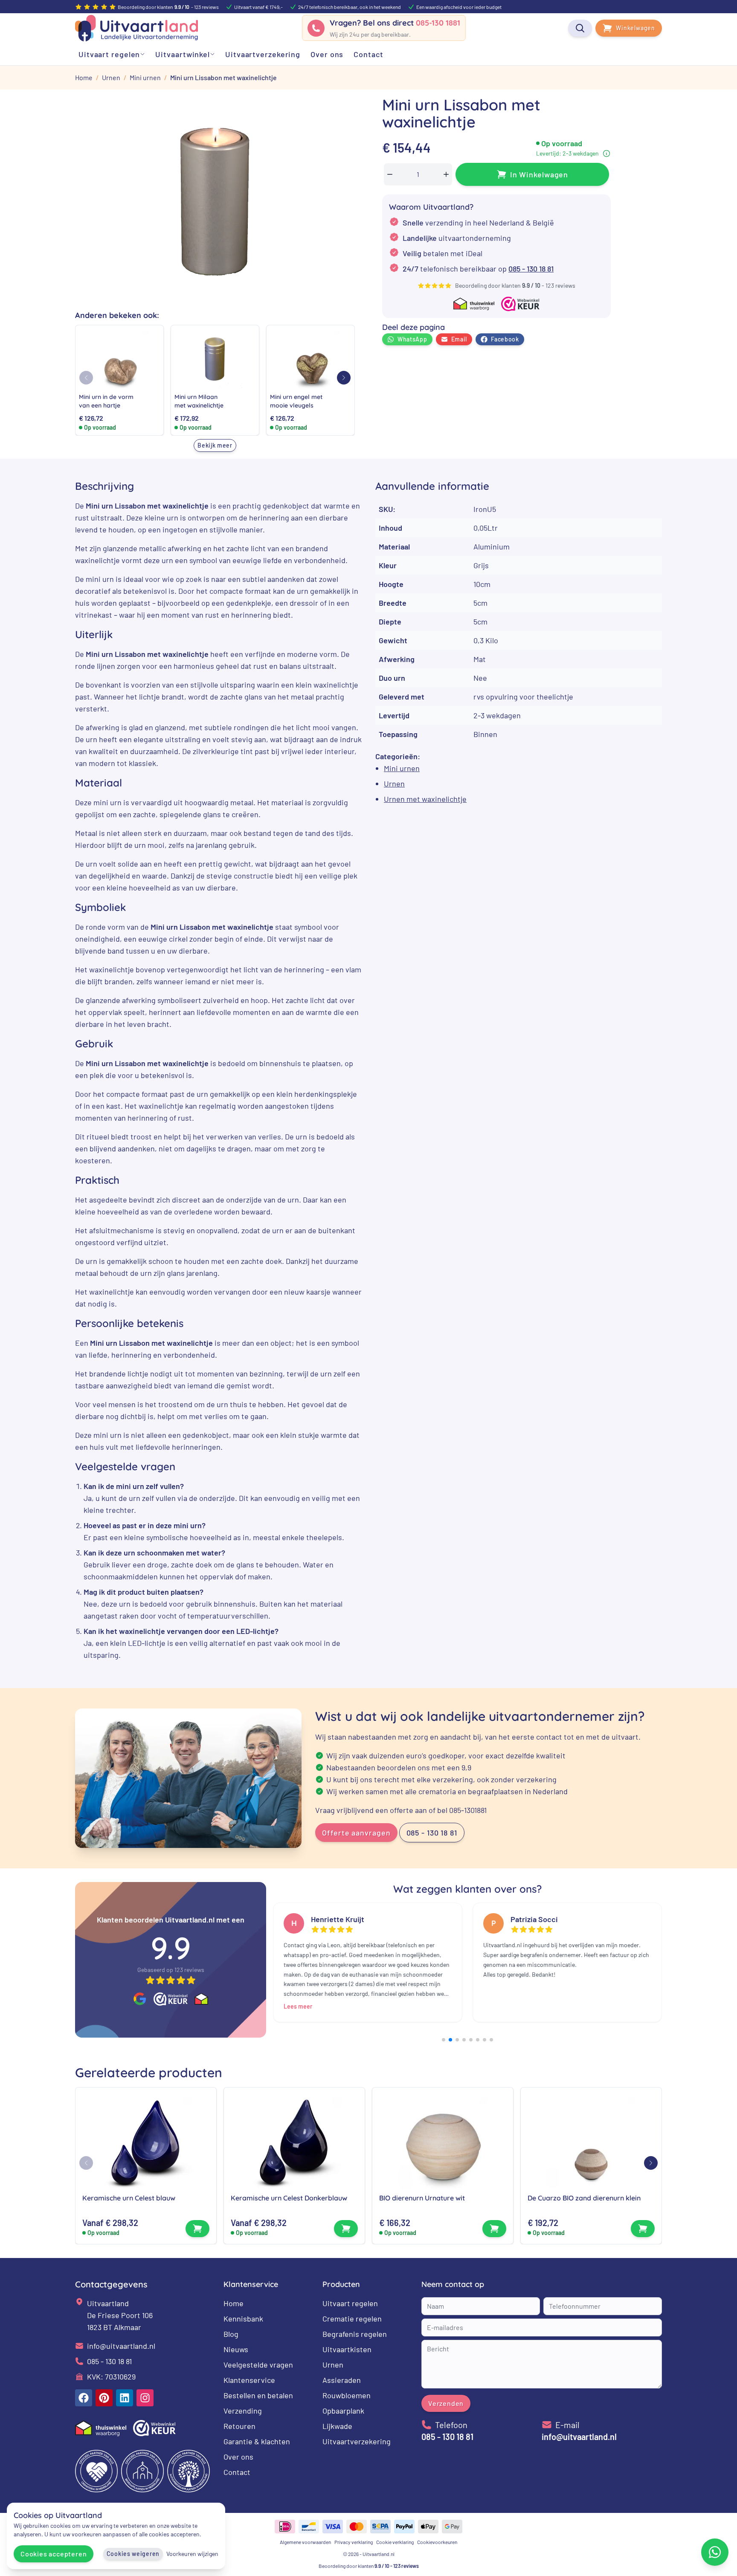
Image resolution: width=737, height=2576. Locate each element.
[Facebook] (84, 2398)
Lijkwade (337, 2426)
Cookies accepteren (54, 2554)
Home (234, 2303)
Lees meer (298, 2006)
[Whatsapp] (715, 2552)
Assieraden (342, 2380)
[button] (344, 378)
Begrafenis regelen (355, 2334)
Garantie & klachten (257, 2441)
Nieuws (236, 2349)
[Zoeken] (580, 28)
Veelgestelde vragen (258, 2365)
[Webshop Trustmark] (171, 1999)
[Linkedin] (125, 2398)
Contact (237, 2472)
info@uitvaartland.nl (121, 2346)
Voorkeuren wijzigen (192, 2554)
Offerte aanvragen (356, 1833)
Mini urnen (402, 768)
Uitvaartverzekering (357, 2441)
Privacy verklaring (354, 2542)
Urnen (394, 783)
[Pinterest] (104, 2398)
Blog (231, 2334)
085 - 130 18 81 (531, 269)
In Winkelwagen (539, 174)
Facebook (505, 339)
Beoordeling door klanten (369, 2566)
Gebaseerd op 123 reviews (171, 1970)
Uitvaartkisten (347, 2349)
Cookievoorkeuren (437, 2542)
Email (459, 339)
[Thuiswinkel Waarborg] (201, 1999)
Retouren (239, 2426)
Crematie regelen (352, 2319)
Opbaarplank (343, 2411)
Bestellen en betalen (258, 2395)
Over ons (238, 2457)
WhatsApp (412, 339)
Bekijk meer (215, 445)
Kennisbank (243, 2319)
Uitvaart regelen (350, 2303)
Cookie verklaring (395, 2542)
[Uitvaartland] (136, 28)
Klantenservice (249, 2380)
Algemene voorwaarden (305, 2542)
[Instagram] (145, 2398)
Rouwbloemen (347, 2395)
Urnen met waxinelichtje (425, 799)
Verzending (243, 2411)
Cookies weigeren (133, 2554)
